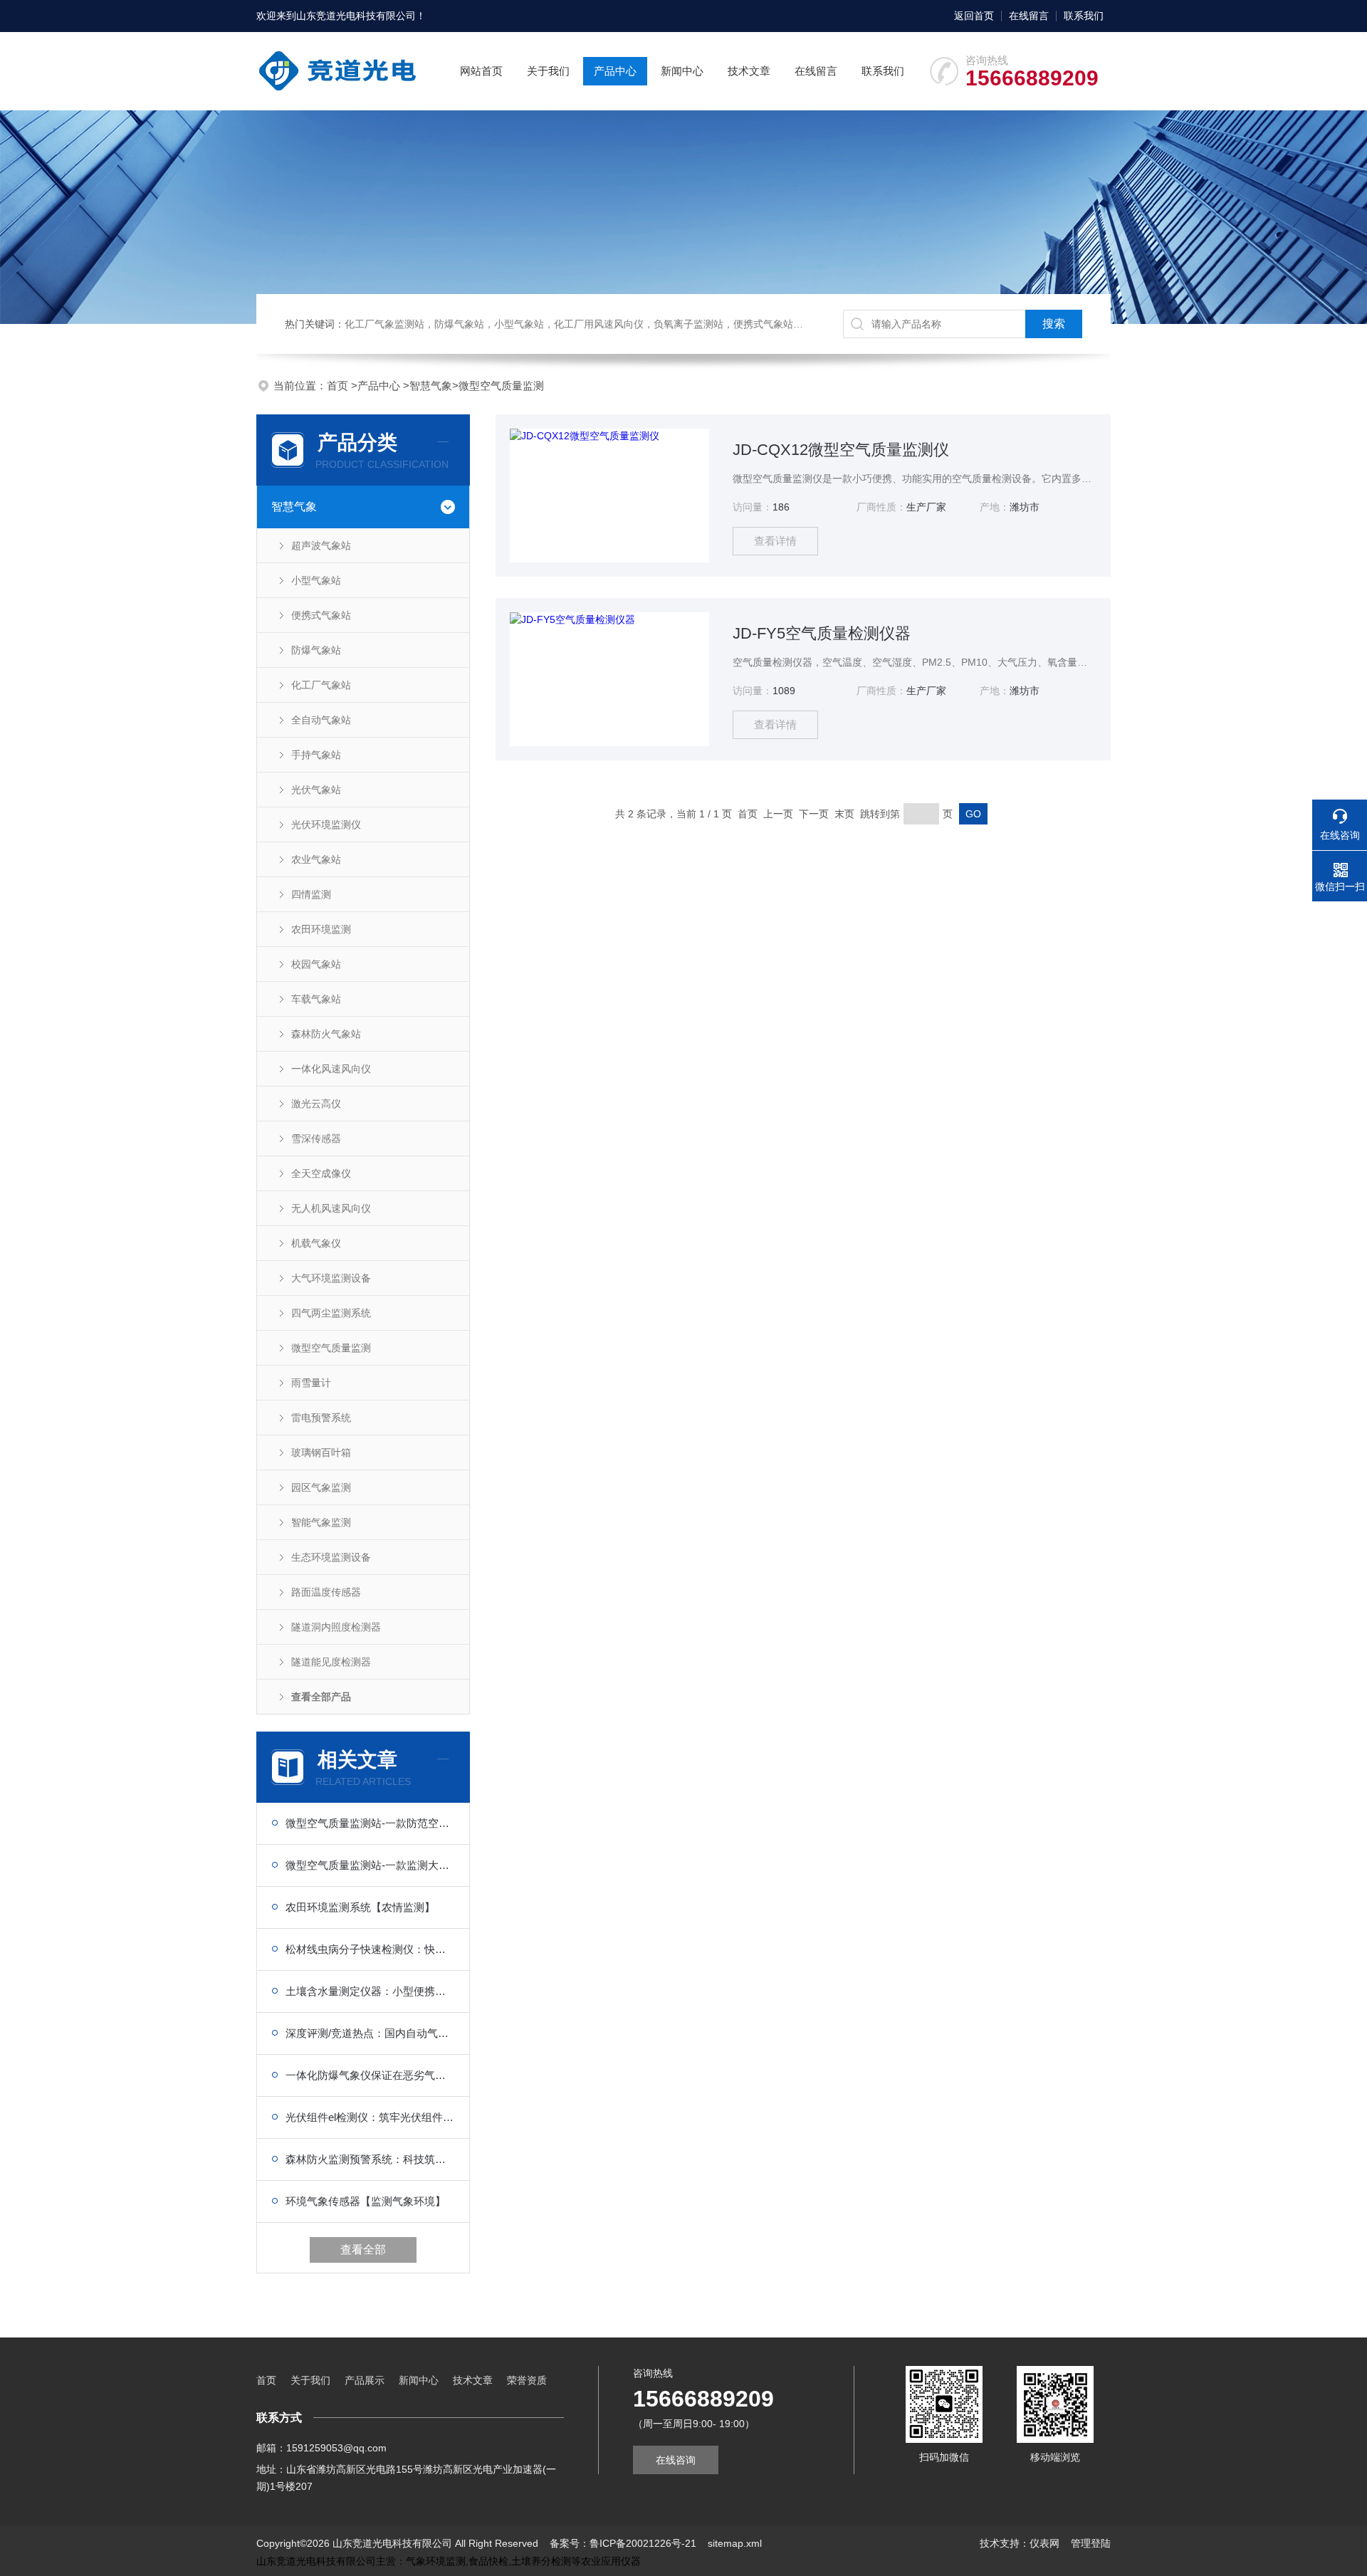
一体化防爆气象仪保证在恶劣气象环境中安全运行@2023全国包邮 (370, 2075)
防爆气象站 (316, 650)
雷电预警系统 (321, 1418)
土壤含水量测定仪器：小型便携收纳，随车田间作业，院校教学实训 (370, 1991)
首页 (339, 386)
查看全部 (363, 2250)
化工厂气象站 (321, 685)
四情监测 (311, 894)
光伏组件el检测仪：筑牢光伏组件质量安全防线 (370, 2117)
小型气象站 (316, 580)
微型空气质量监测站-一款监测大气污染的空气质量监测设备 (370, 1865)
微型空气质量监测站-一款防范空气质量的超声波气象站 (370, 1823)
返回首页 (974, 16)
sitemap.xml (735, 2543)
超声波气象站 (321, 545)
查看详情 (775, 541)
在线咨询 (676, 2460)
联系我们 (1084, 16)
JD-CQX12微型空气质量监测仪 (841, 450)
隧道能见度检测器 (331, 1662)
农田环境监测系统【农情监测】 (360, 1907)
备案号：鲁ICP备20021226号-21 (623, 2543)
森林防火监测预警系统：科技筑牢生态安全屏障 (370, 2159)
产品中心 (615, 71)
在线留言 (1029, 16)
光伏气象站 (316, 790)
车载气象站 (316, 999)
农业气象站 (316, 859)
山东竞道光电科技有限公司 (356, 16)
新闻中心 (682, 71)
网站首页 (481, 71)
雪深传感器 (316, 1138)
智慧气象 (431, 386)
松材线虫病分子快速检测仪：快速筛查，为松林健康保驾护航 (370, 1949)
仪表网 (1044, 2543)
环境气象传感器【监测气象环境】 (366, 2201)
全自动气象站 (321, 720)
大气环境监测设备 (331, 1278)
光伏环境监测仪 (326, 824)
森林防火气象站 (326, 1034)
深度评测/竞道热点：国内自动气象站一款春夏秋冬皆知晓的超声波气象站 (370, 2033)
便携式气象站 (321, 615)
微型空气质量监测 (501, 386)
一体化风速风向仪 (331, 1069)
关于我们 (548, 71)
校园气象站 (316, 964)
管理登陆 (1091, 2543)
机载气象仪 (316, 1243)
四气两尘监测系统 (331, 1313)
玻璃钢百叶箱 (321, 1452)
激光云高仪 (316, 1104)
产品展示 (365, 2380)
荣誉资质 (527, 2380)
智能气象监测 (321, 1522)
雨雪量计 (311, 1383)
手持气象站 (316, 755)
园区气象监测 (321, 1487)
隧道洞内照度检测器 (336, 1627)
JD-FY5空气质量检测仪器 (822, 633)
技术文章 (749, 71)
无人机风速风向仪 (331, 1208)
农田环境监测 (321, 929)
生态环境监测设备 (331, 1557)
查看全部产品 (321, 1697)
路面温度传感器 (326, 1592)
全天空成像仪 (321, 1173)
